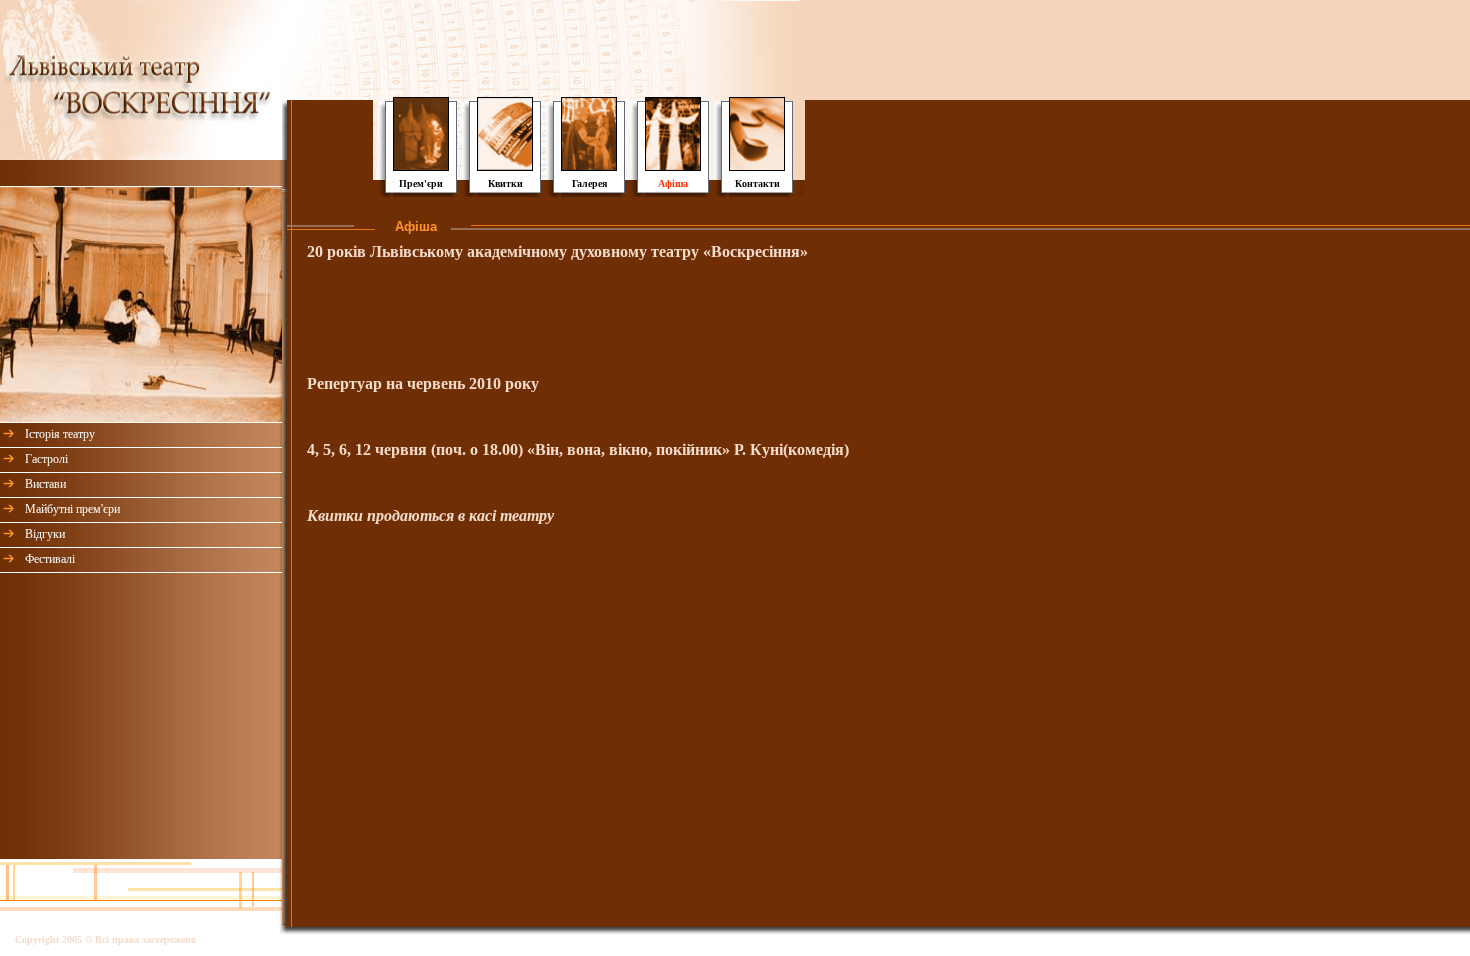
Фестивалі (50, 559)
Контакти (757, 183)
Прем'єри (421, 183)
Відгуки (45, 534)
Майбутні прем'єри (72, 509)
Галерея (589, 183)
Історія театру (60, 434)
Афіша (673, 183)
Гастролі (46, 459)
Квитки (505, 183)
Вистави (45, 484)
